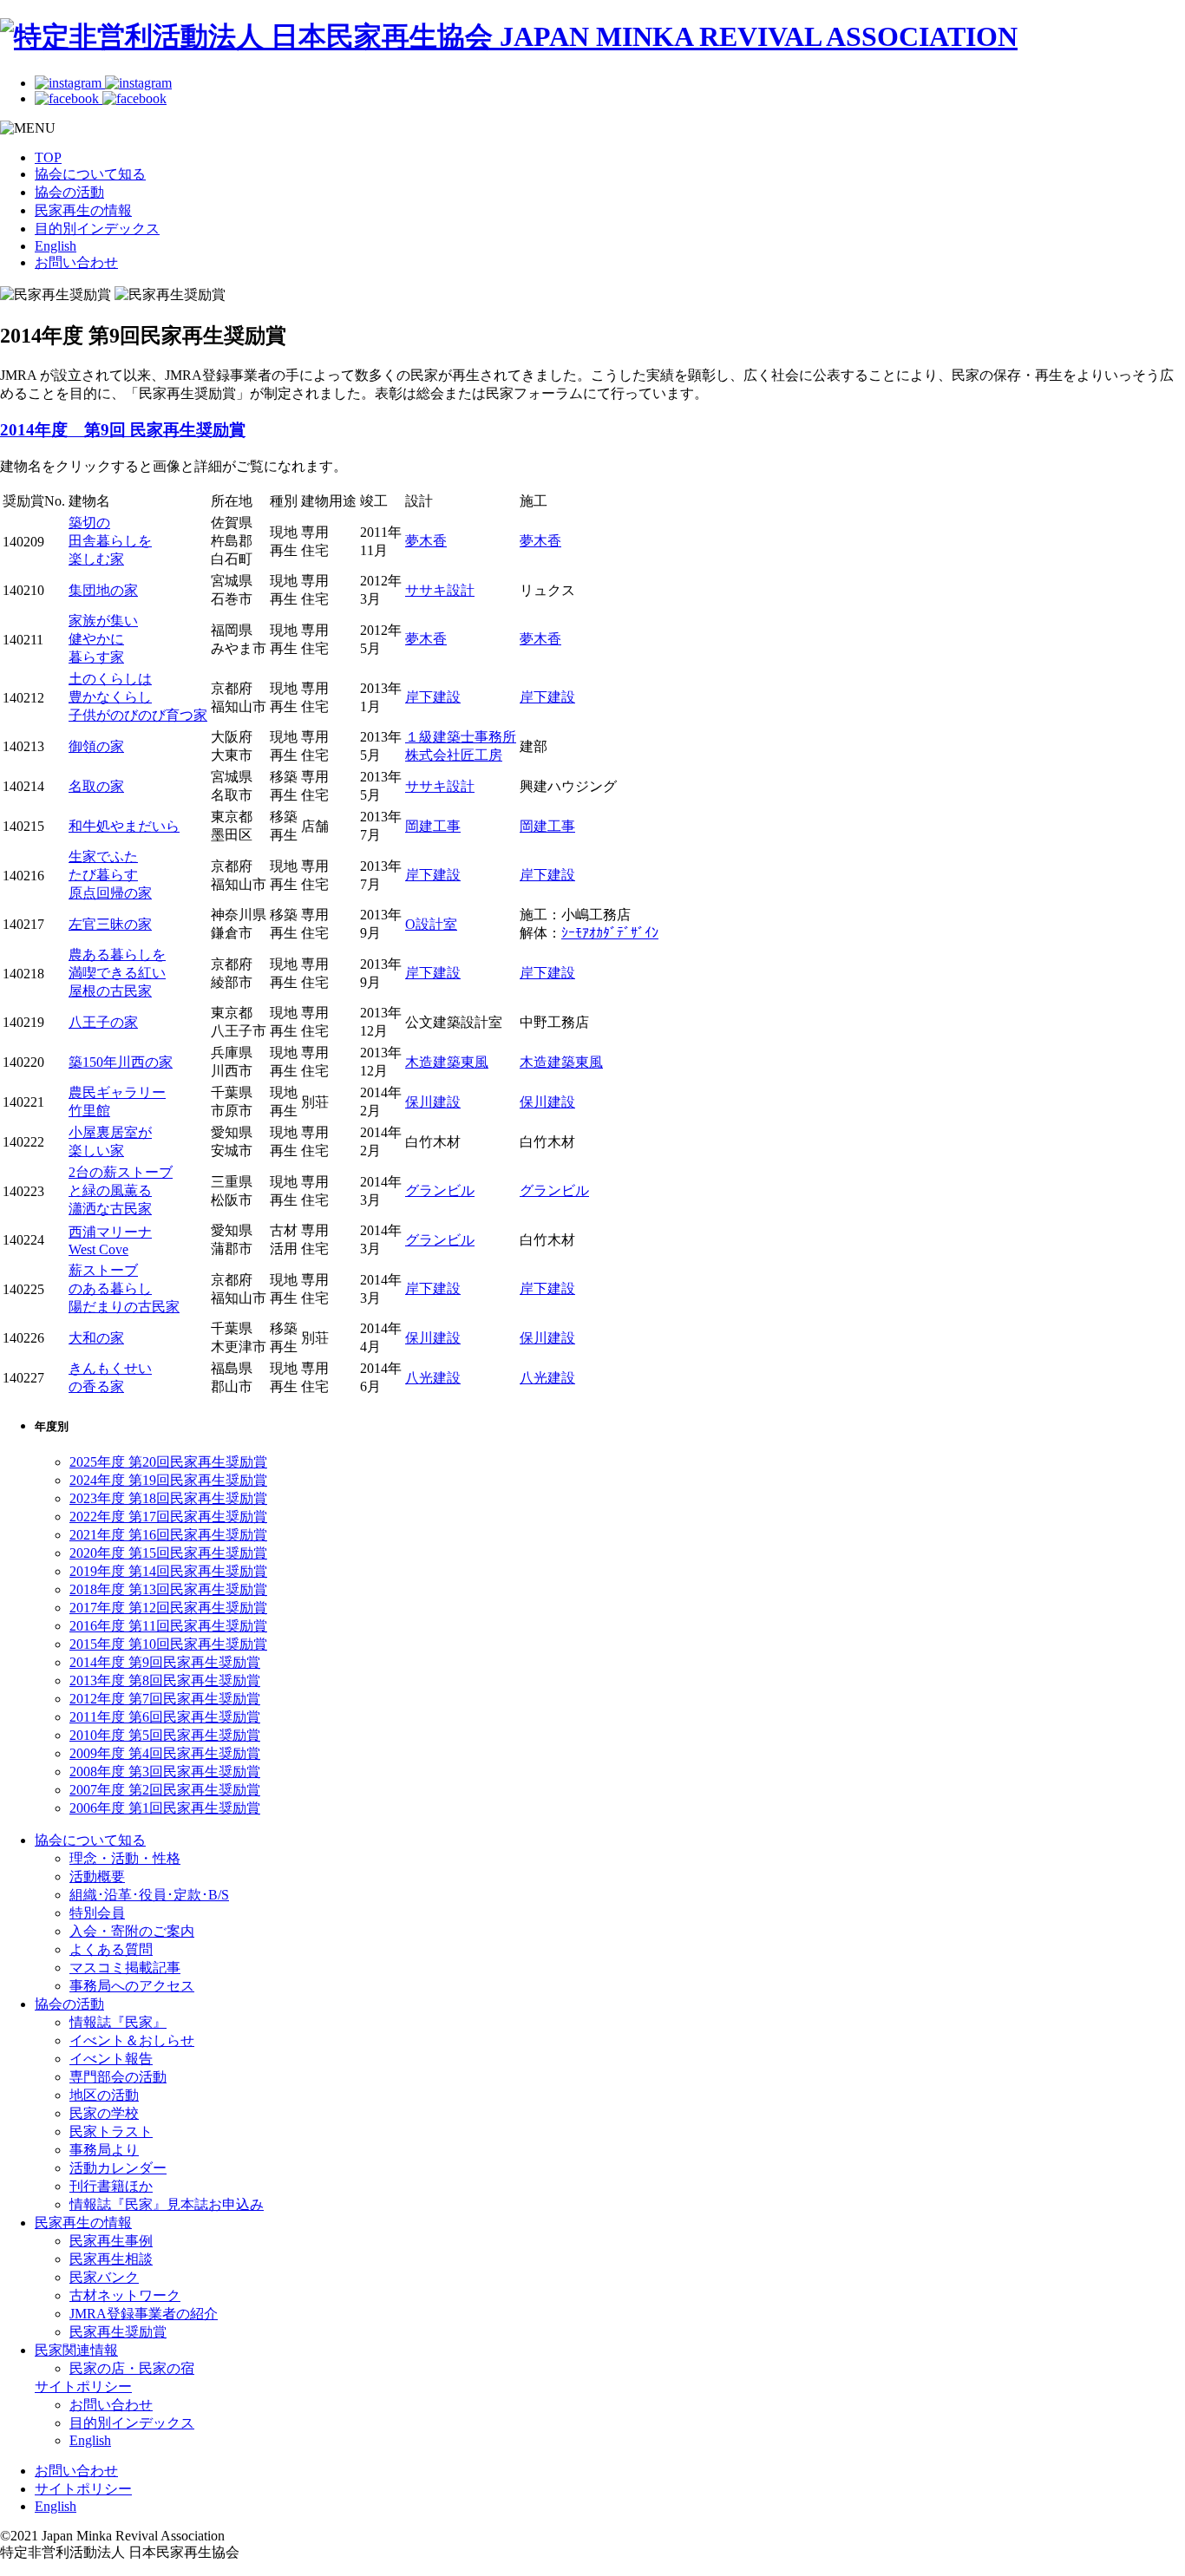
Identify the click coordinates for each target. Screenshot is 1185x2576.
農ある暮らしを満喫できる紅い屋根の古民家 (117, 973)
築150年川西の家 (121, 1062)
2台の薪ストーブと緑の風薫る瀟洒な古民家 (121, 1190)
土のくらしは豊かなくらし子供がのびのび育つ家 (138, 697)
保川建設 (433, 1102)
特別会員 (97, 1913)
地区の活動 (104, 2095)
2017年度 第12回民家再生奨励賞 (168, 1608)
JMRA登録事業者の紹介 (144, 2314)
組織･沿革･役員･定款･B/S (149, 1895)
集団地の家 (103, 590)
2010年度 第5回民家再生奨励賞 (165, 1735)
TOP (48, 157)
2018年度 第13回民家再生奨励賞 (168, 1589)
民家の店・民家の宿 (132, 2368)
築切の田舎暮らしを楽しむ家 (110, 541)
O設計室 (431, 924)
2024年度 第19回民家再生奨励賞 (168, 1480)
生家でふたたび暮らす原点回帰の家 (110, 875)
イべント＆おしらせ (132, 2040)
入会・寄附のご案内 (132, 1931)
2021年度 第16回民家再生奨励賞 (168, 1535)
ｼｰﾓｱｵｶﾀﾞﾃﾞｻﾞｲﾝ (610, 933)
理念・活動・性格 (125, 1858)
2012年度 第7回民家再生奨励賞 (165, 1699)
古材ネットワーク (125, 2295)
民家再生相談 (111, 2259)
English (56, 246)
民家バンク (104, 2277)
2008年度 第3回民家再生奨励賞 (165, 1772)
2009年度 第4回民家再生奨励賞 (165, 1753)
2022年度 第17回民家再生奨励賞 (168, 1517)
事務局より (104, 2150)
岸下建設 (433, 697)
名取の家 (96, 786)
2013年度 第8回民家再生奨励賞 (165, 1680)
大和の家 (96, 1338)
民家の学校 (104, 2113)
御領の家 (96, 746)
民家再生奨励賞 (118, 2332)
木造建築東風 (447, 1062)
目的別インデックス (97, 229)
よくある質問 (111, 1949)
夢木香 (426, 541)
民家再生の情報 (83, 210)
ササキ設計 (440, 590)
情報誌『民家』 (118, 2022)
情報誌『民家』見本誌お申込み (167, 2204)
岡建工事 (433, 826)
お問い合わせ (76, 262)
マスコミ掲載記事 (125, 1968)
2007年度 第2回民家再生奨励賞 (165, 1790)
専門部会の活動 (118, 2077)
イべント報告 (111, 2059)
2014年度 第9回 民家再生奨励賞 (123, 430)
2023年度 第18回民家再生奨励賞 (168, 1498)
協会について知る (90, 174)
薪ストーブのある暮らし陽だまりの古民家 (124, 1288)
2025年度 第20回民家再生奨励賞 (168, 1462)
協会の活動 (69, 192)
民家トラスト (111, 2131)
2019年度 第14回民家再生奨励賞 (168, 1571)
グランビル (440, 1190)
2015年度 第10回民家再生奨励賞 (168, 1644)
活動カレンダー (118, 2168)
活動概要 (97, 1876)
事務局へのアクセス (132, 1986)
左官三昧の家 (110, 924)
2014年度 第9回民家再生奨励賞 (165, 1662)
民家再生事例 (111, 2241)
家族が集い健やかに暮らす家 (103, 639)
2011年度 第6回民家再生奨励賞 (165, 1717)
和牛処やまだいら (124, 826)
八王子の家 (103, 1022)
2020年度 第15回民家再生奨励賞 (168, 1553)
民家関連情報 (76, 2350)
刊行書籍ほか (111, 2186)
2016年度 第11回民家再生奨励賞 (168, 1626)
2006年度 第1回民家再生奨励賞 (165, 1808)
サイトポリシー (83, 2386)
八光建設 (433, 1378)
